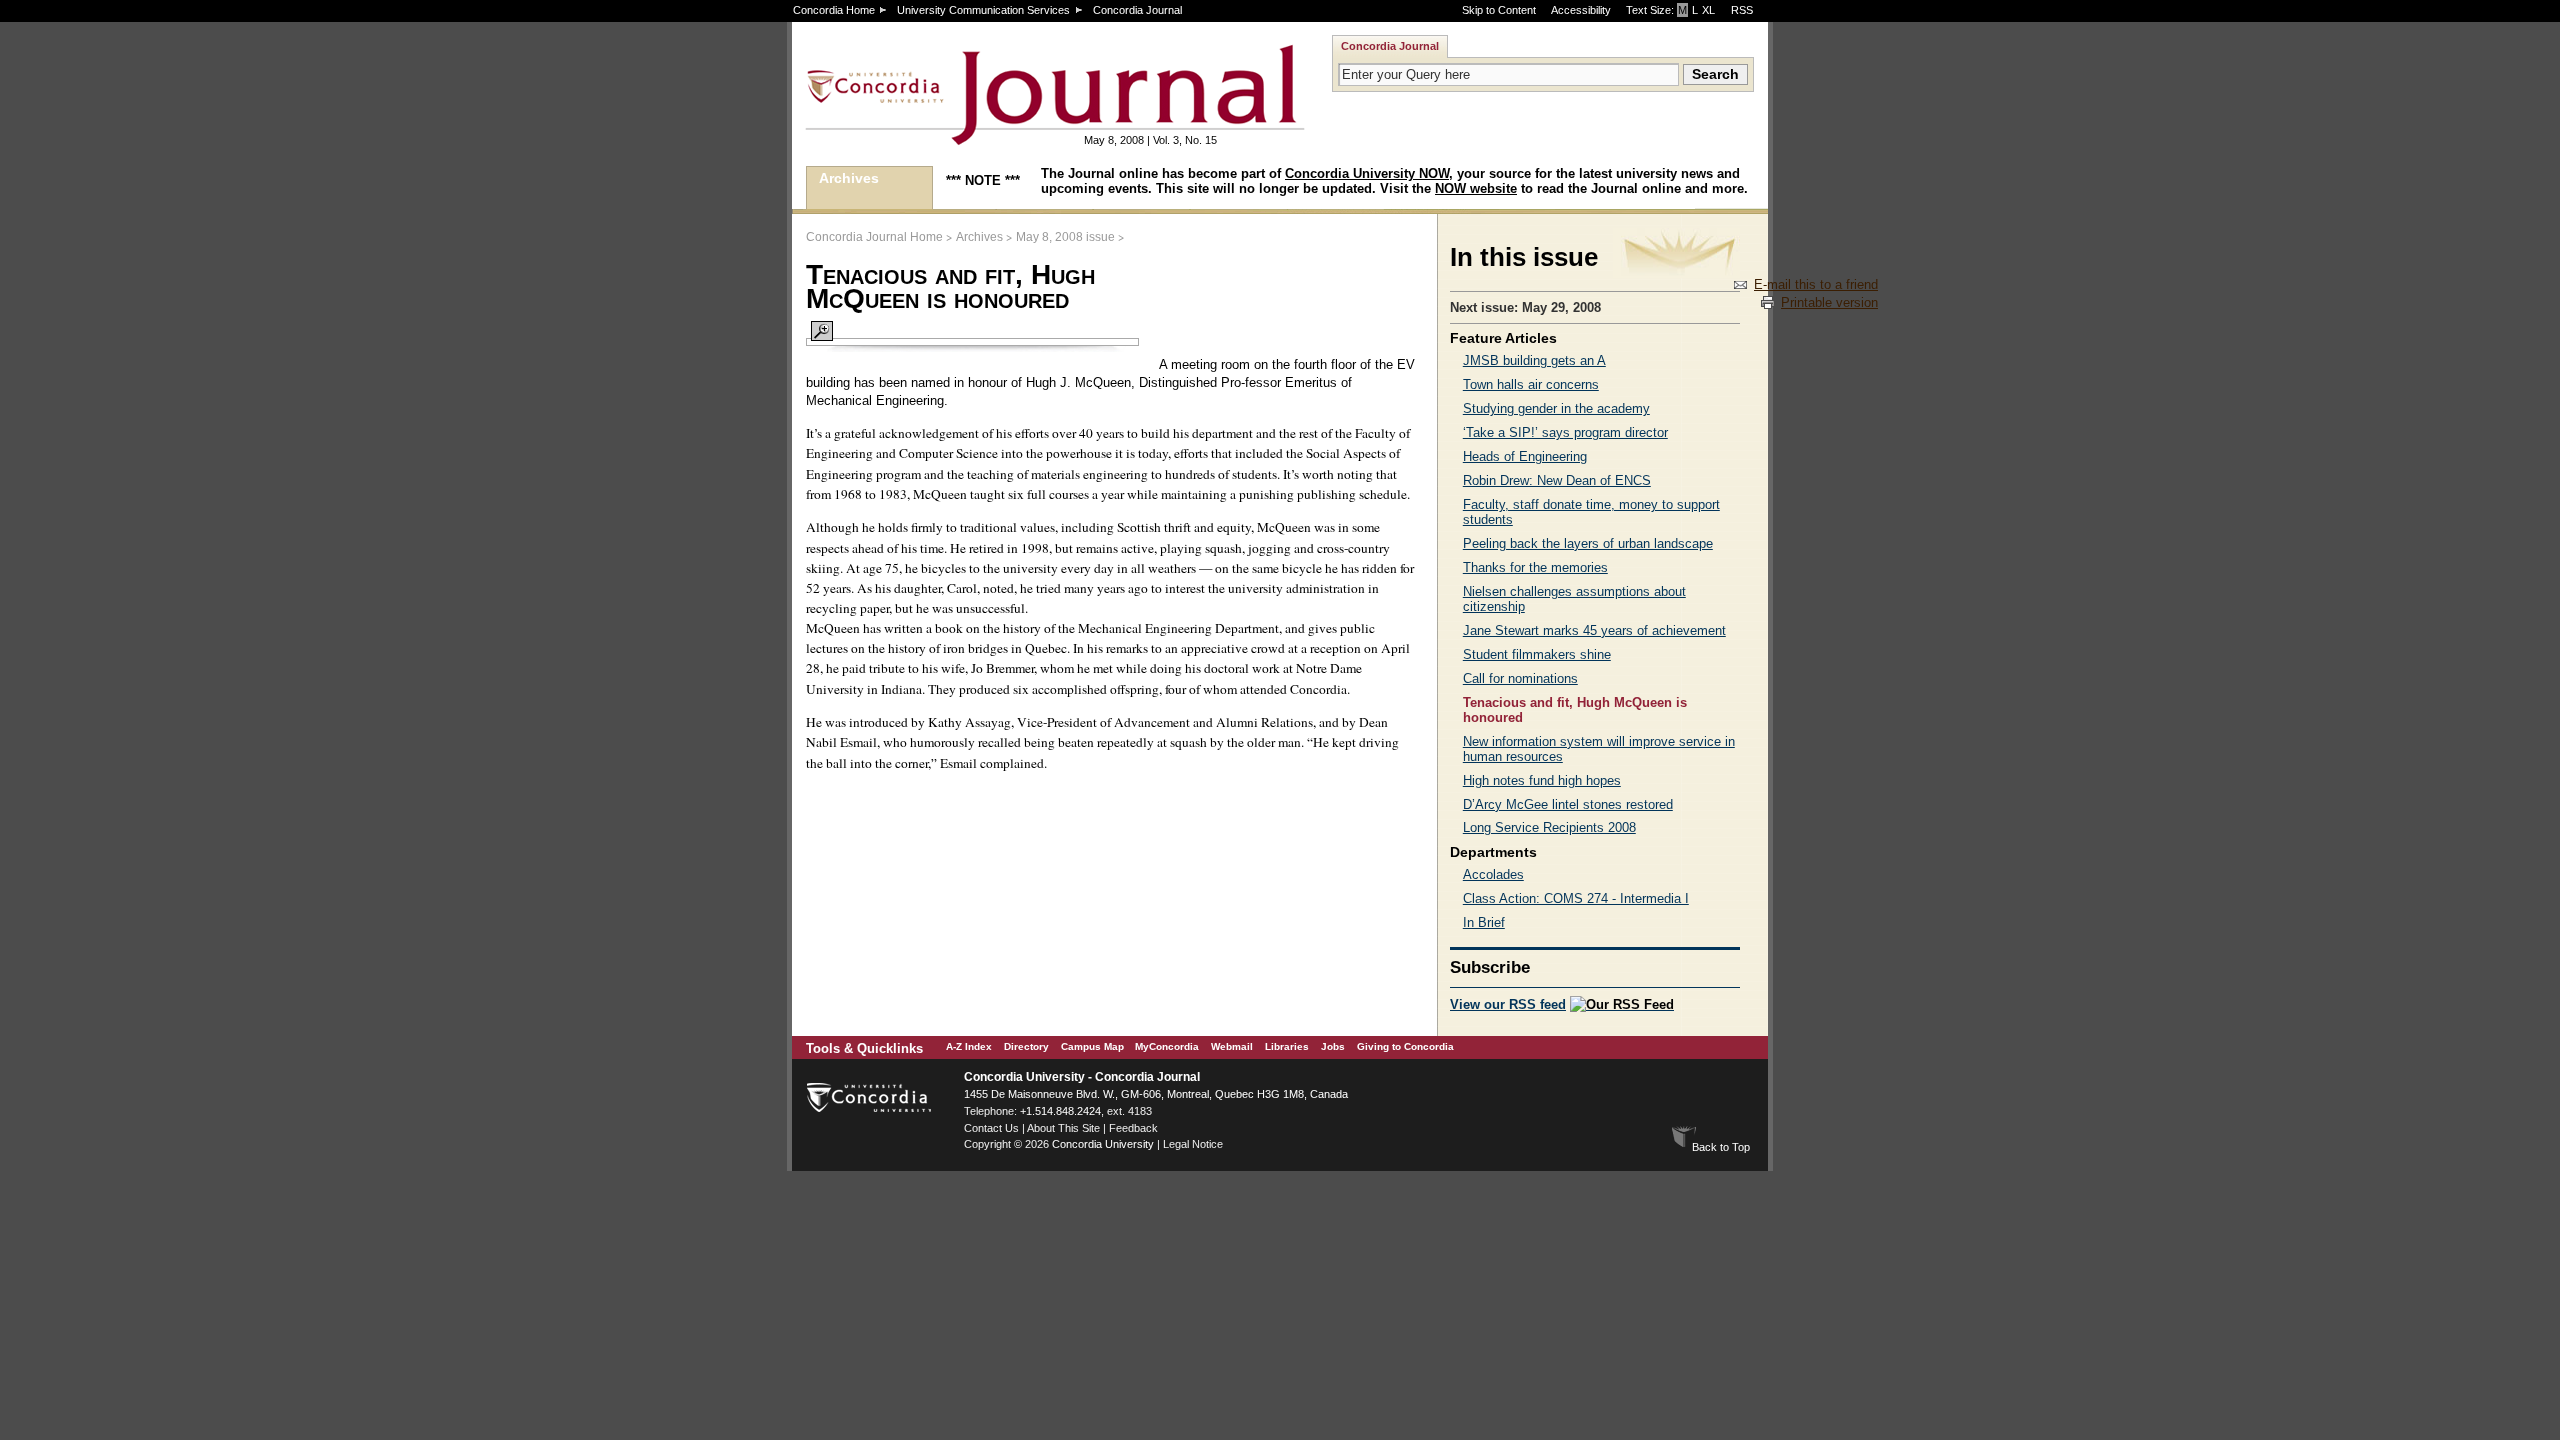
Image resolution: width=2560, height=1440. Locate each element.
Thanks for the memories (1535, 567)
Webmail (1232, 1046)
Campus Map (1092, 1046)
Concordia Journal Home (874, 237)
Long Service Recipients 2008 (1549, 827)
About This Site (1063, 1128)
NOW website (1476, 188)
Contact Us (991, 1128)
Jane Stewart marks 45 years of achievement (1594, 630)
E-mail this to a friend (1816, 284)
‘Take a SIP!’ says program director (1565, 432)
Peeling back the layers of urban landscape (1588, 543)
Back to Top (1721, 1147)
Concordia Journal (1137, 10)
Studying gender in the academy (1556, 408)
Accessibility (1581, 10)
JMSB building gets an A (1534, 360)
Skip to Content (1499, 10)
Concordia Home (834, 10)
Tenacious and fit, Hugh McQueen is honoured (1575, 710)
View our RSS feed (1508, 1004)
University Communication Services (983, 10)
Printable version (1829, 302)
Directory (1026, 1046)
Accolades (1493, 874)
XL (1708, 10)
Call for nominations (1520, 678)
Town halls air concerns (1531, 384)
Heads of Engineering (1525, 456)
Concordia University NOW (1367, 173)
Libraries (1287, 1046)
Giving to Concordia (1405, 1046)
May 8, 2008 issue (1065, 237)
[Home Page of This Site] (992, 136)
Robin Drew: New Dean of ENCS (1557, 480)
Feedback (1133, 1128)
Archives (849, 178)
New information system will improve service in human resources (1599, 749)
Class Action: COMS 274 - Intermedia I (1576, 898)
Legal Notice (1193, 1144)
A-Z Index (969, 1046)
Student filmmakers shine (1537, 654)
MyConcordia (1167, 1046)
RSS (1742, 10)
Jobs (1333, 1046)
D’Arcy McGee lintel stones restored (1568, 804)
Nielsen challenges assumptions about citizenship (1574, 599)
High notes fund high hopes (1542, 780)
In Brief (1484, 922)
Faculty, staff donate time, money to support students (1591, 512)
